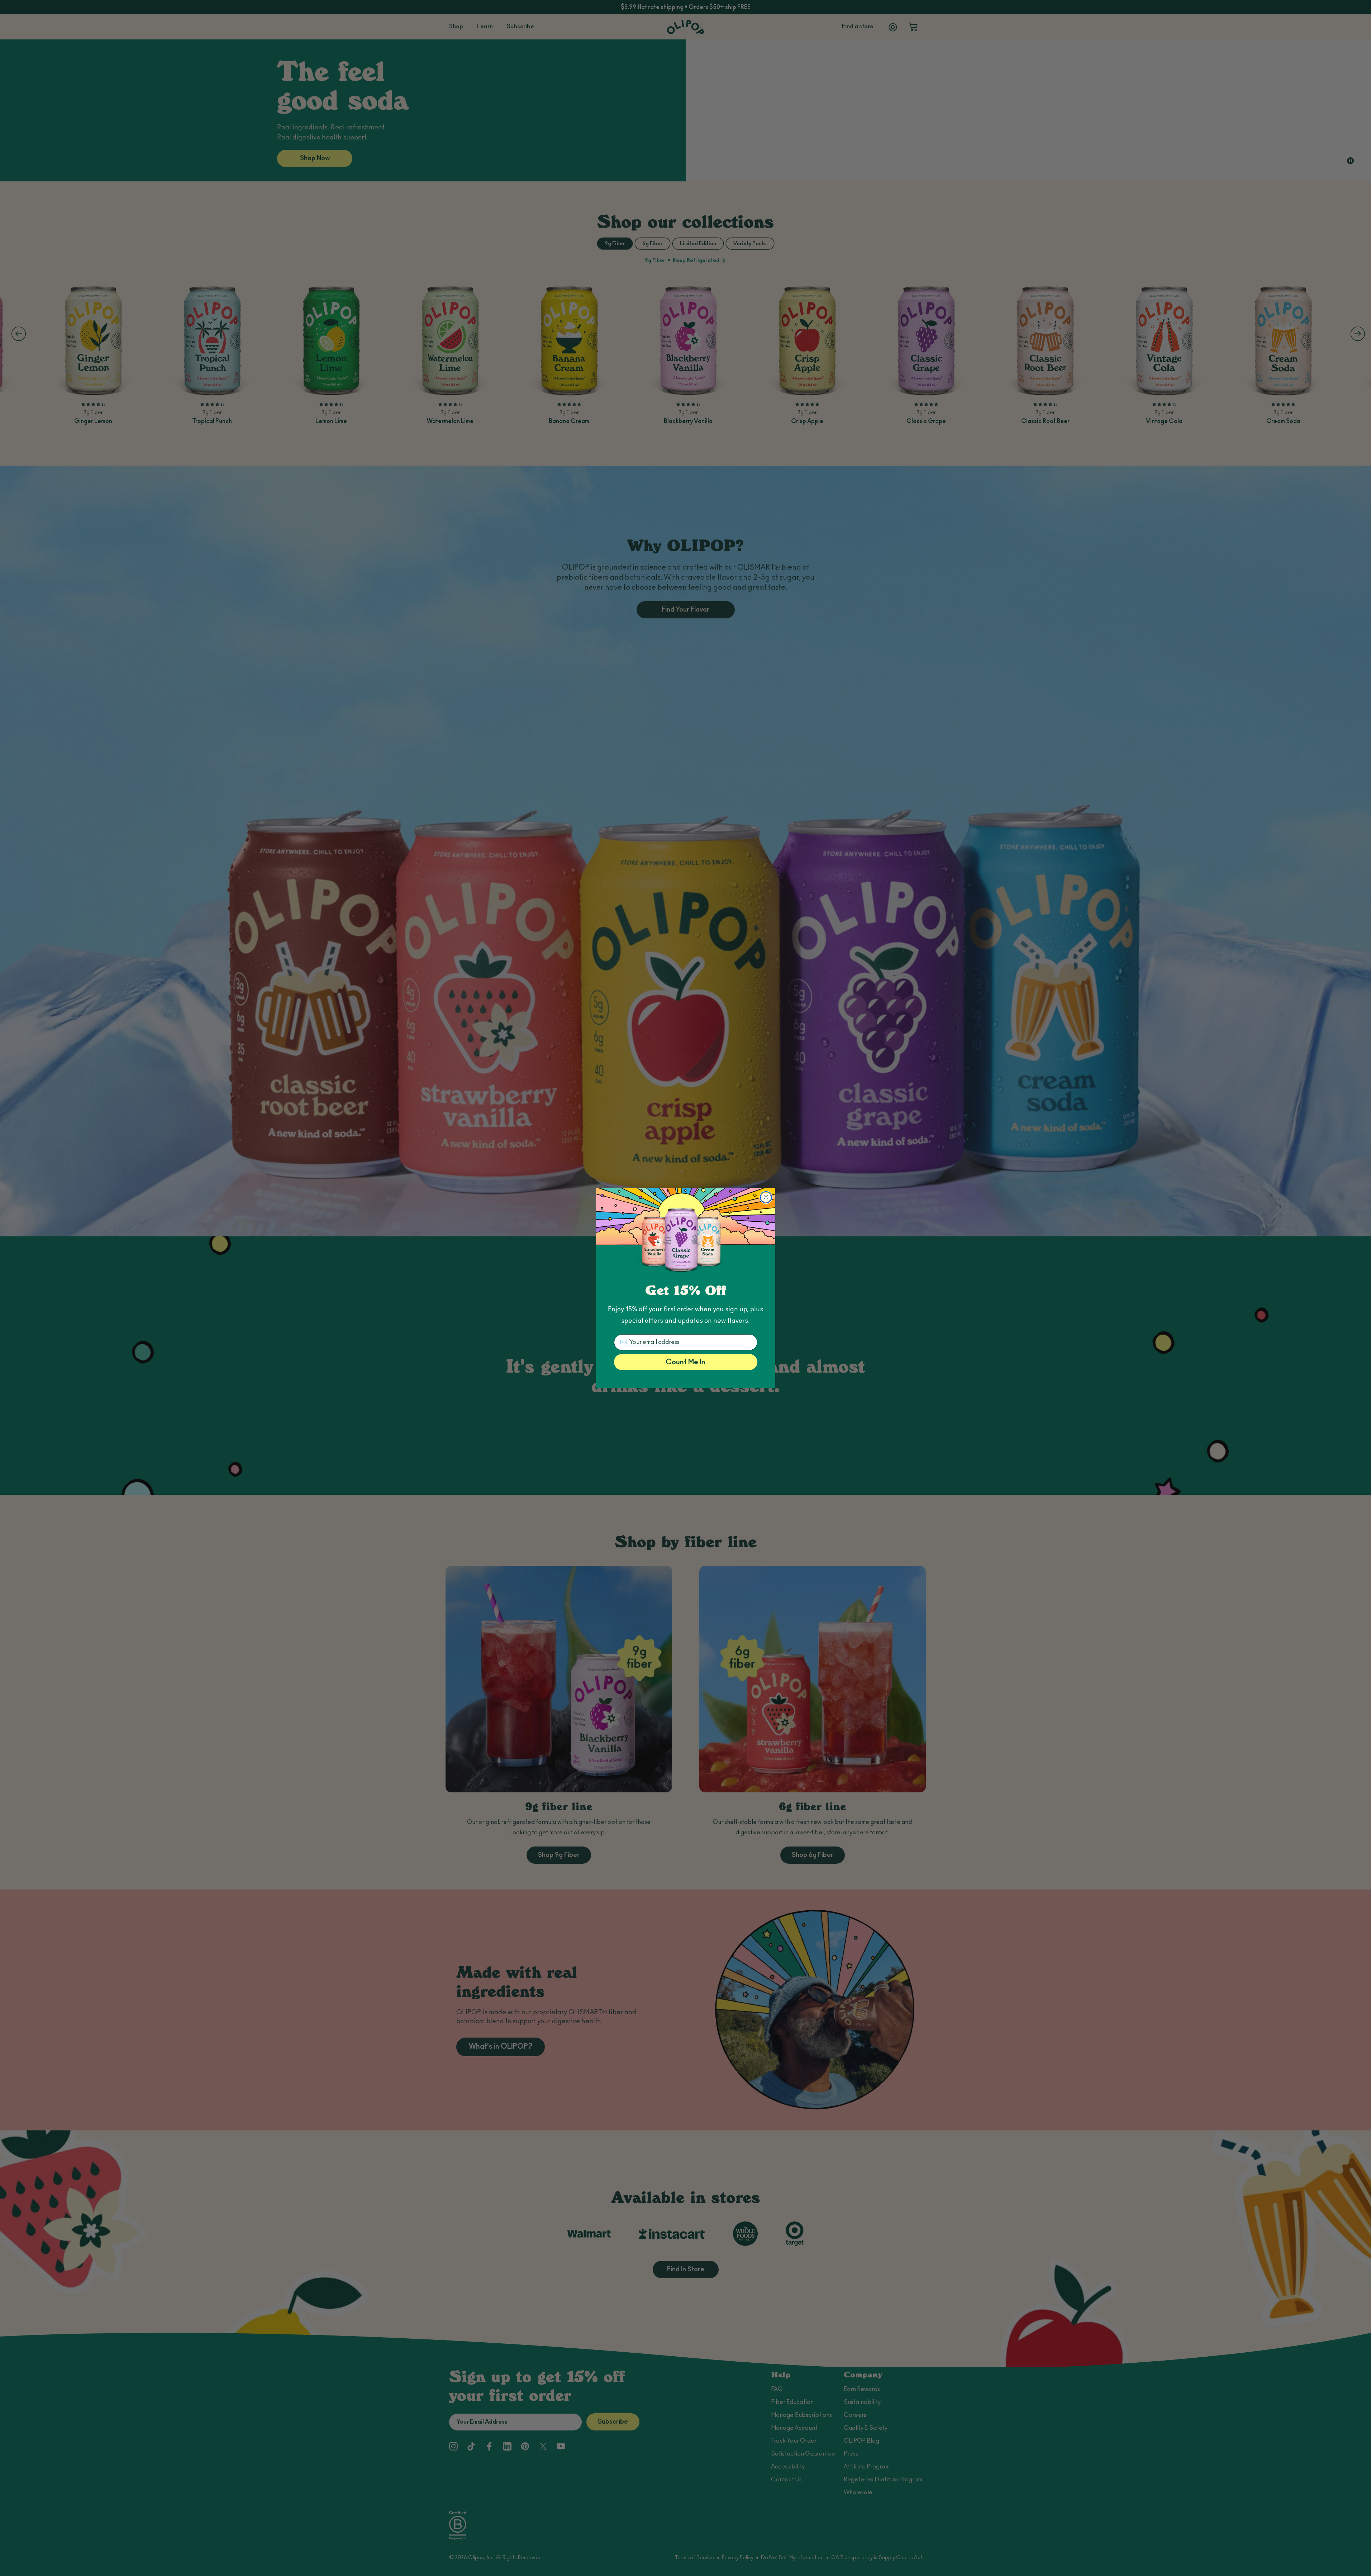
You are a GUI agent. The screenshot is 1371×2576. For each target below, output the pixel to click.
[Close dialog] (766, 1197)
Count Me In (685, 1362)
